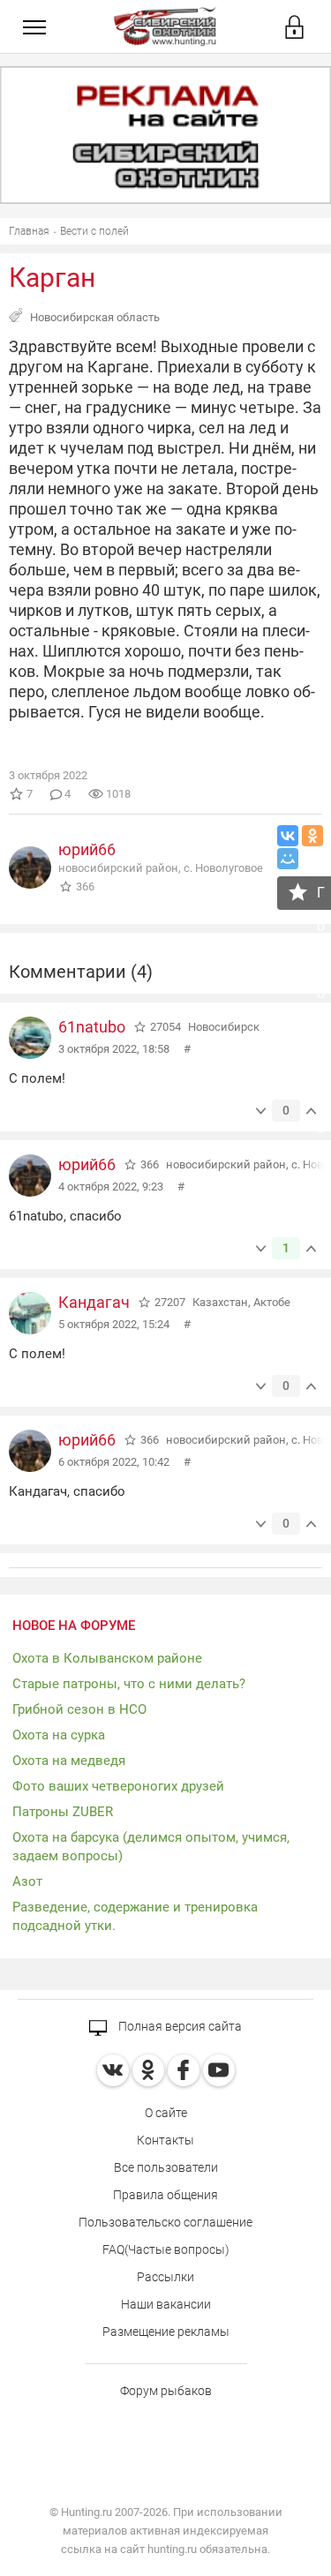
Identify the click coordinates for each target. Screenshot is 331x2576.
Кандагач (94, 1302)
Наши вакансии (166, 2304)
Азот (27, 1881)
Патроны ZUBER (63, 1812)
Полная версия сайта (179, 2026)
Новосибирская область (95, 317)
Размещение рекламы (166, 2332)
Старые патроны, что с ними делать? (129, 1684)
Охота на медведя (69, 1761)
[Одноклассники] (312, 836)
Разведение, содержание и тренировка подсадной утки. (135, 1916)
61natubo (92, 1027)
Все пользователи (166, 2167)
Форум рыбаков (166, 2391)
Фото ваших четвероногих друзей (118, 1786)
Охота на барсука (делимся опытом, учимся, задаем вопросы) (151, 1847)
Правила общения (165, 2195)
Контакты (165, 2140)
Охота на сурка (59, 1735)
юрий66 (87, 849)
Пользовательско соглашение (165, 2222)
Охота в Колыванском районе (107, 1658)
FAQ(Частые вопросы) (166, 2249)
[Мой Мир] (288, 859)
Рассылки (165, 2277)
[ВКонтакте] (288, 836)
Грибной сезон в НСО (79, 1709)
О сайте (166, 2113)
